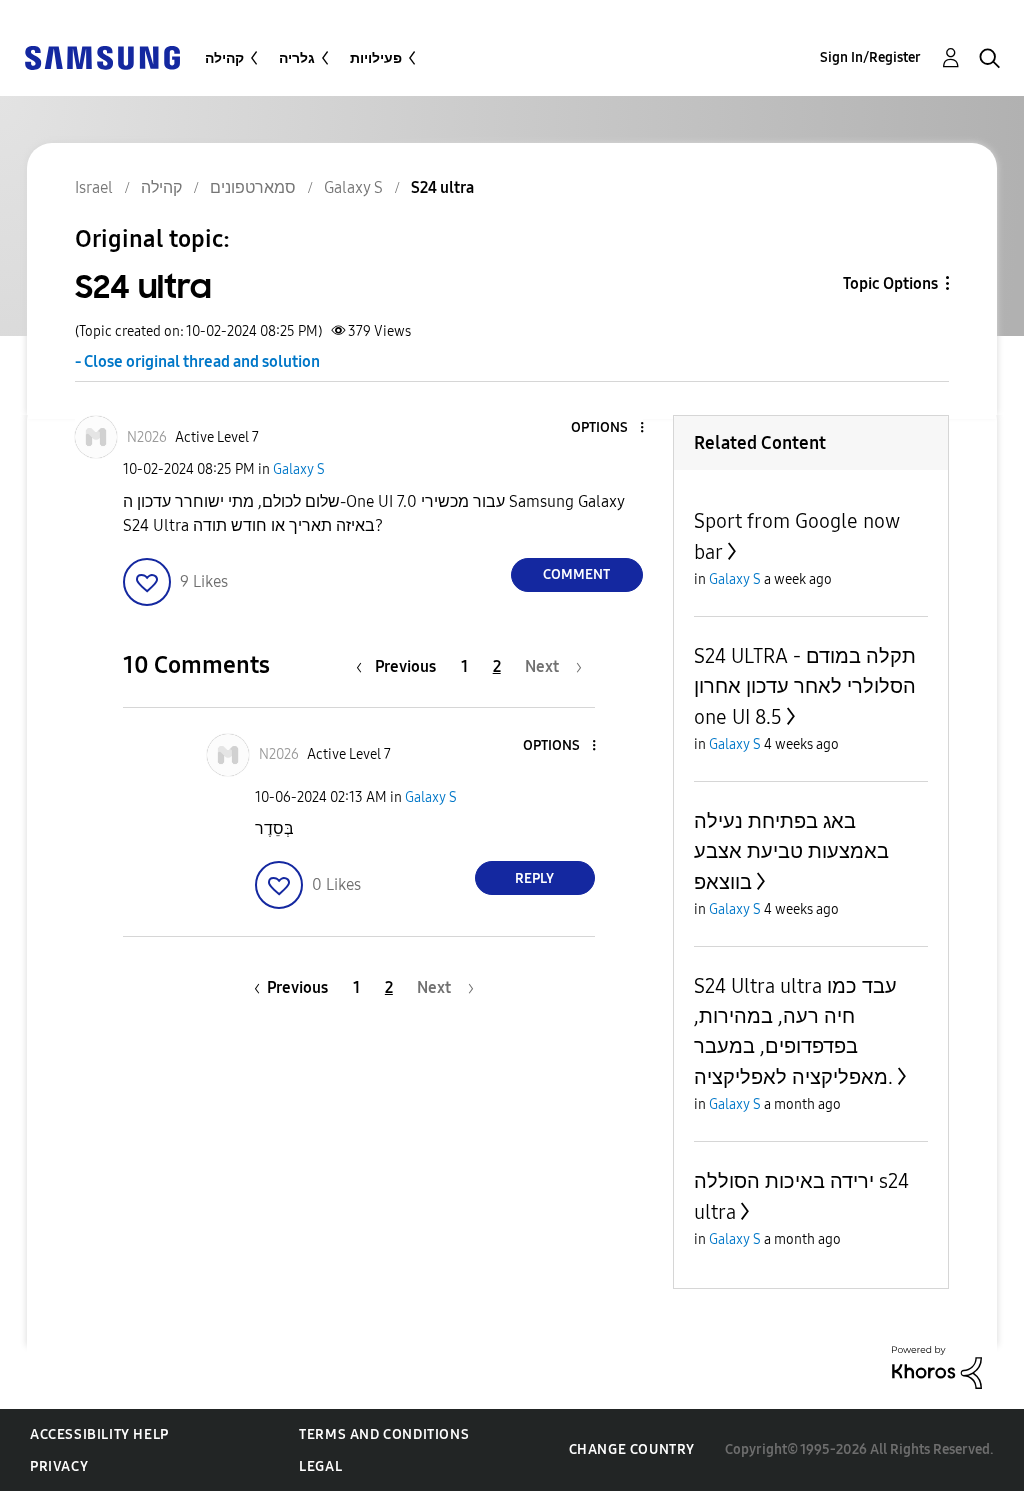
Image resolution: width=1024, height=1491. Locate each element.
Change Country (632, 1449)
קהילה (224, 58)
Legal (320, 1466)
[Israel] (102, 56)
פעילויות (376, 58)
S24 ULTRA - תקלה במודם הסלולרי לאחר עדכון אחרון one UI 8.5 (805, 686)
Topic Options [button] (890, 283)
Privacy (59, 1466)
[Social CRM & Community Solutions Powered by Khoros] (937, 1366)
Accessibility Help (99, 1434)
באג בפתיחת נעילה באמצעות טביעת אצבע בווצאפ (791, 851)
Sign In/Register (870, 57)
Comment (576, 574)
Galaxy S (299, 469)
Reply (534, 878)
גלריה (297, 58)
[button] (608, 428)
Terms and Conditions (384, 1434)
